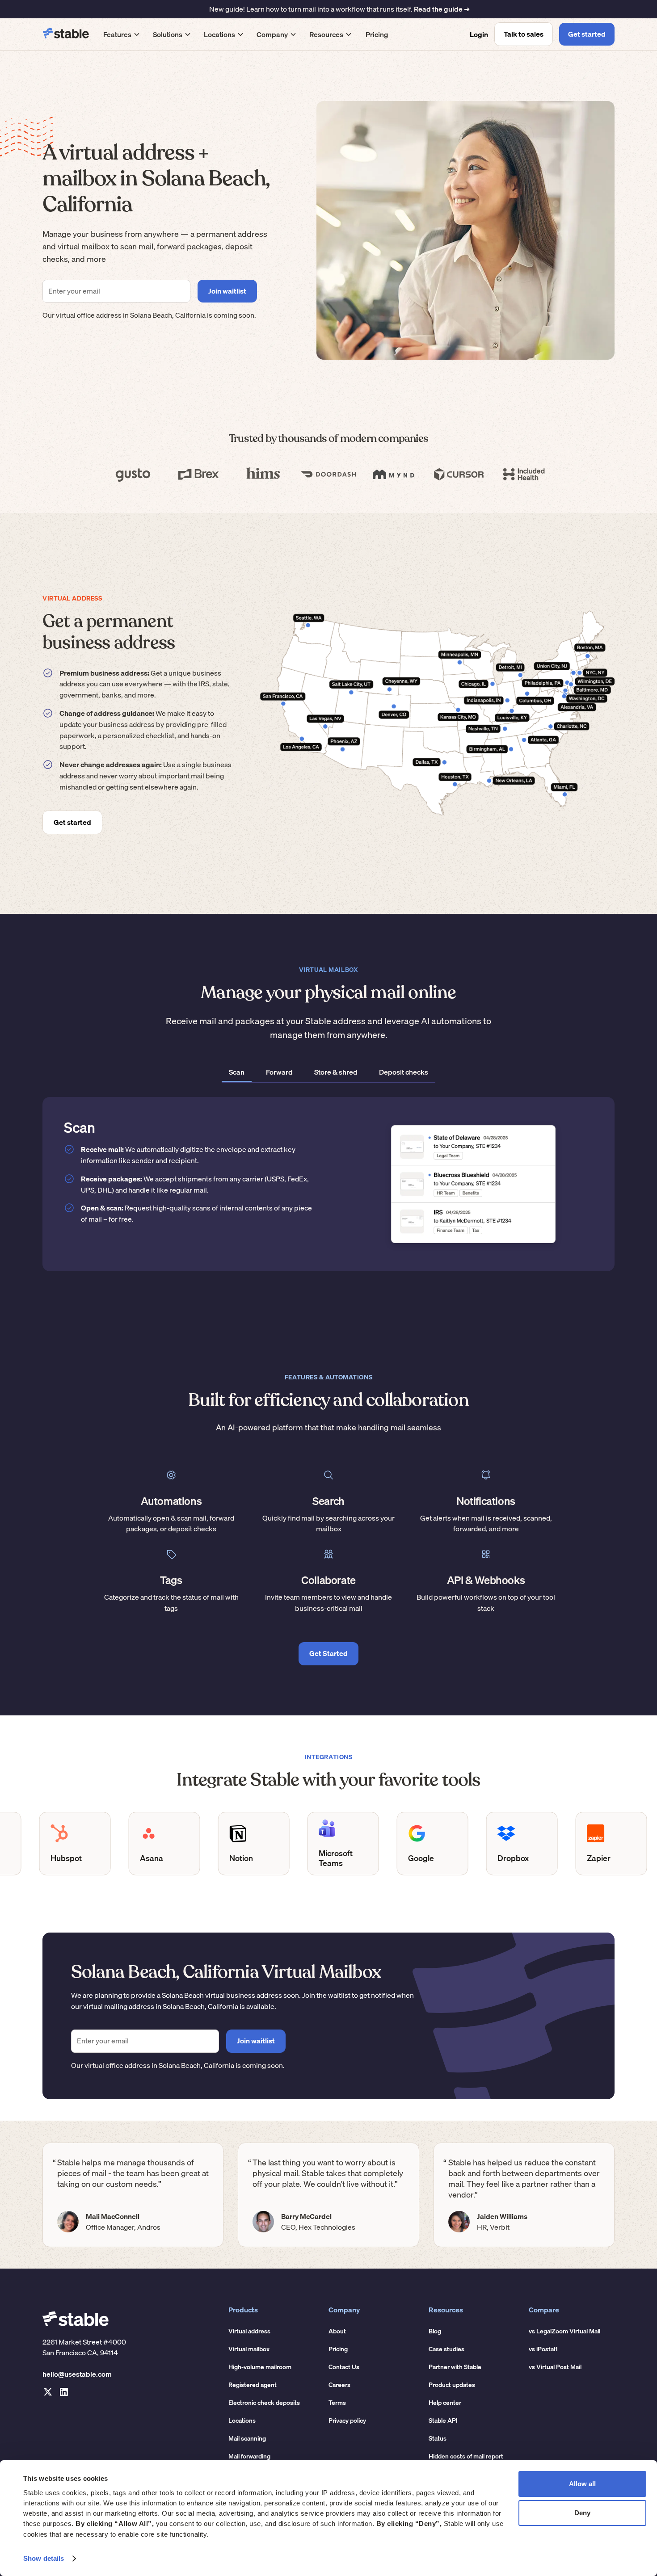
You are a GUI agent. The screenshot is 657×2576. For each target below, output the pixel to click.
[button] (122, 34)
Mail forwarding (249, 2456)
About (337, 2331)
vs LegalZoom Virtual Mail (564, 2331)
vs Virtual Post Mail (555, 2367)
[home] (66, 34)
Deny (582, 2513)
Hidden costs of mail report (466, 2456)
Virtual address (249, 2331)
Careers (339, 2385)
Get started (587, 34)
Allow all (582, 2484)
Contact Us (344, 2367)
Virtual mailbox (249, 2349)
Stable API (443, 2421)
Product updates (452, 2385)
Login (479, 34)
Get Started (328, 1653)
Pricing (377, 34)
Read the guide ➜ (442, 9)
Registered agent (253, 2385)
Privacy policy (347, 2421)
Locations (242, 2421)
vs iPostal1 (543, 2349)
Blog (435, 2331)
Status (438, 2438)
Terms (337, 2403)
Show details (44, 2558)
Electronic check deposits (264, 2403)
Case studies (446, 2349)
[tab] (237, 1073)
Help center (445, 2403)
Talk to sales (524, 34)
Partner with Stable (455, 2367)
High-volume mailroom (260, 2367)
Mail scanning (247, 2438)
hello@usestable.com (77, 2374)
